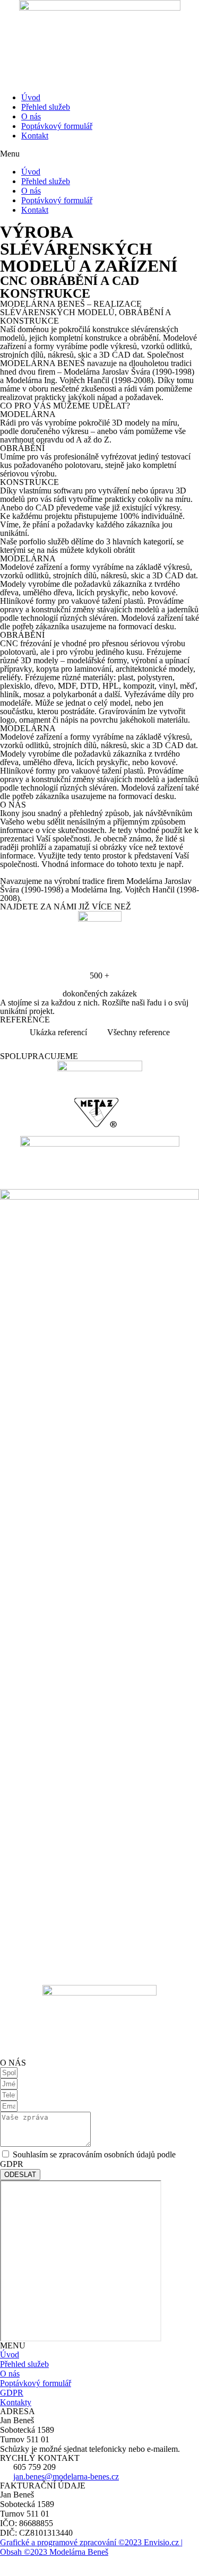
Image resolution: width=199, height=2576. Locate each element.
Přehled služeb (46, 107)
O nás (31, 116)
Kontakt (35, 136)
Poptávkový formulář (57, 126)
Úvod (31, 97)
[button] (99, 154)
